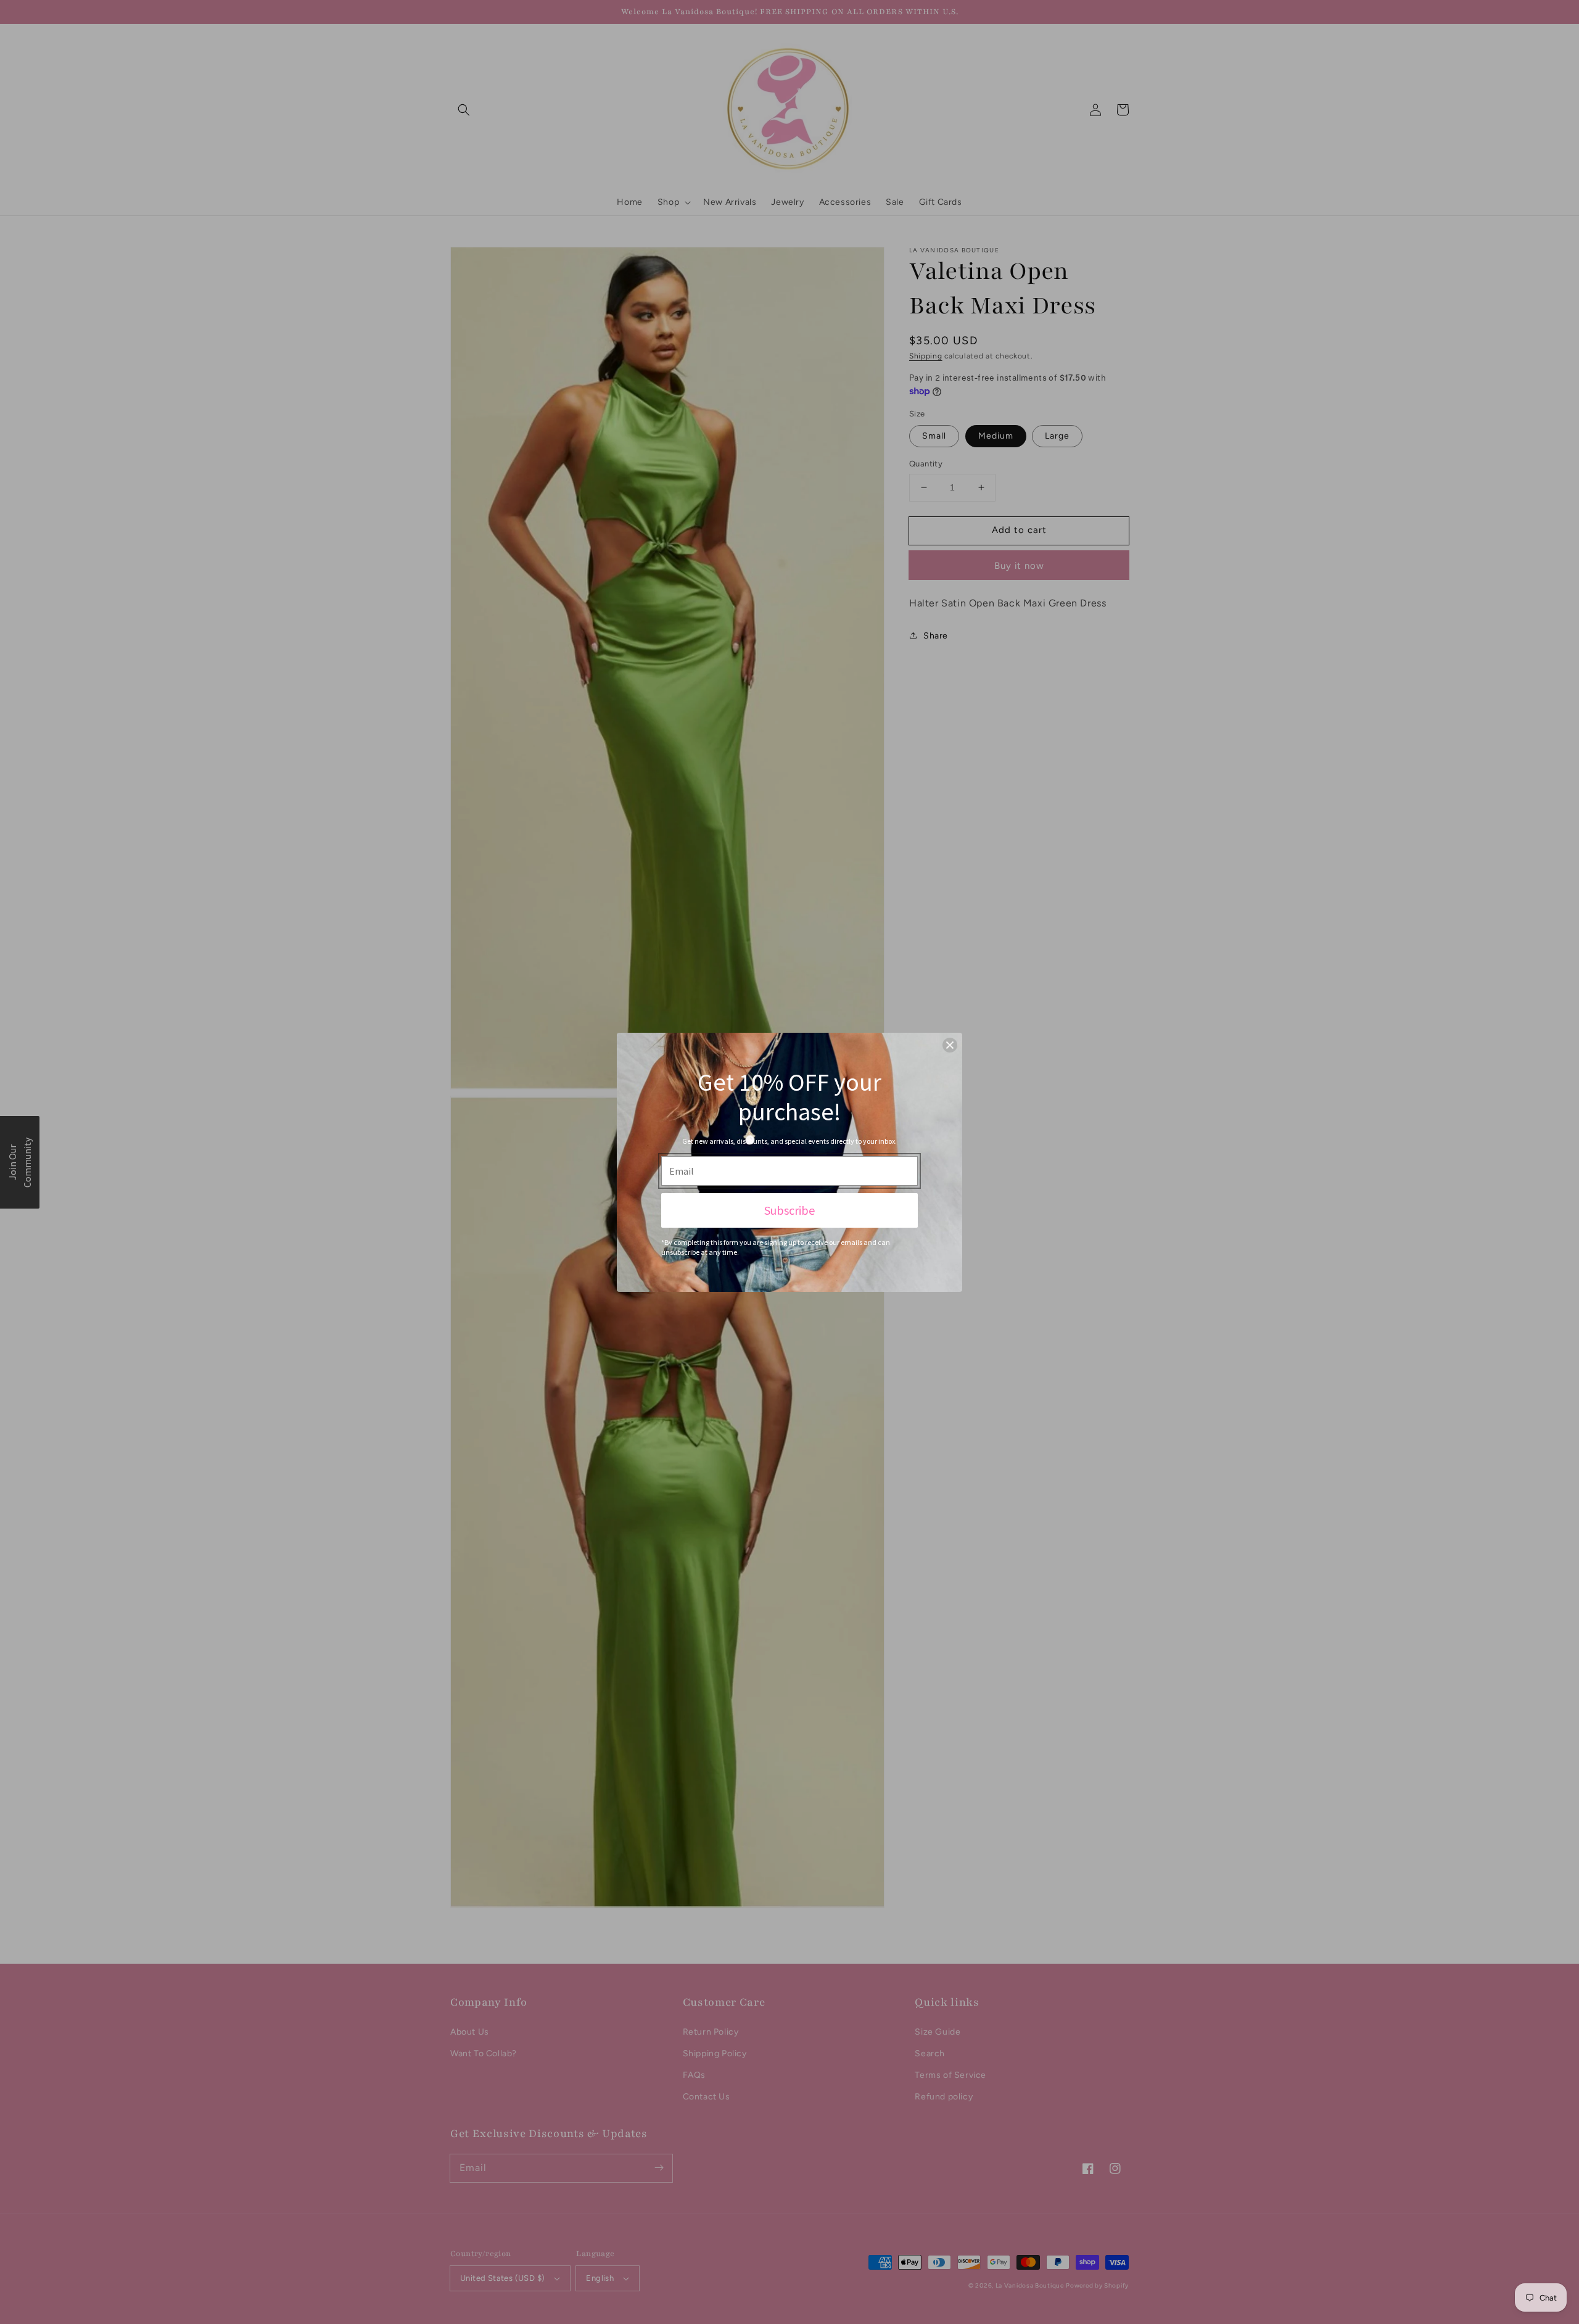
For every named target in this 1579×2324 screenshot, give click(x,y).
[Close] (950, 1045)
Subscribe (789, 1210)
